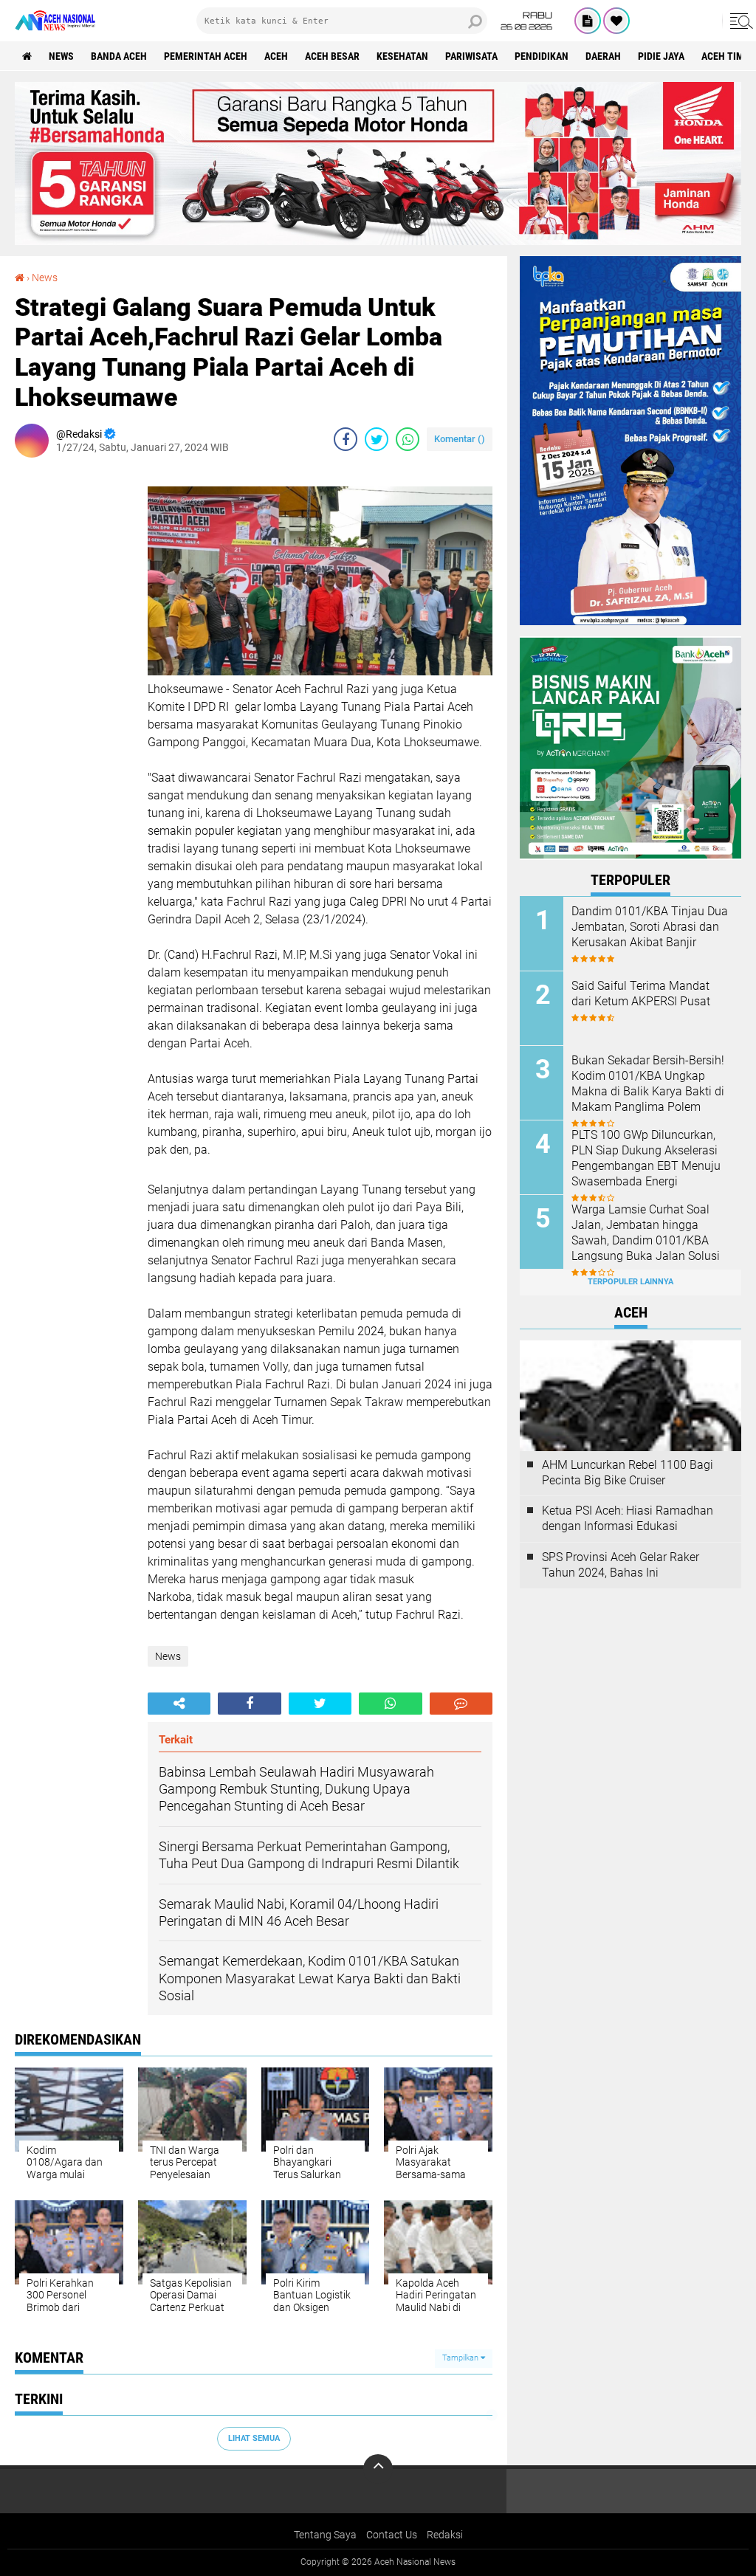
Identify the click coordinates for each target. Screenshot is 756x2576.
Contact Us (392, 2535)
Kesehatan (402, 56)
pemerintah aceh (206, 56)
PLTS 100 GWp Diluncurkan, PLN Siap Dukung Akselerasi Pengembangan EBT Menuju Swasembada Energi (646, 1158)
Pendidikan (542, 56)
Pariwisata (471, 56)
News (61, 56)
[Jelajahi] (739, 21)
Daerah (603, 56)
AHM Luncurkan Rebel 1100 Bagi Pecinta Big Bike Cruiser (628, 1473)
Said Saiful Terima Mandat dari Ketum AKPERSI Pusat (641, 993)
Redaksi (445, 2535)
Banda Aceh (119, 56)
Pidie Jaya (661, 56)
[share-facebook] (346, 439)
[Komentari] (461, 1704)
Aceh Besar (332, 56)
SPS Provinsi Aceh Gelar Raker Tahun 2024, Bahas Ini (621, 1565)
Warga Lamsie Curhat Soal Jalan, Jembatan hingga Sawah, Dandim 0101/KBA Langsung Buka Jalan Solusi (646, 1232)
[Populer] (616, 21)
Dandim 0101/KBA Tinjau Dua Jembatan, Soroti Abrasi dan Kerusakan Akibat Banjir (650, 927)
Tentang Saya (325, 2535)
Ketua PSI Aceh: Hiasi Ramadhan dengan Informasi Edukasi (628, 1518)
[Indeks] (588, 21)
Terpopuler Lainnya (630, 1282)
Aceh (276, 56)
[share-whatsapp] (408, 439)
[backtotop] (378, 2469)
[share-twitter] (377, 439)
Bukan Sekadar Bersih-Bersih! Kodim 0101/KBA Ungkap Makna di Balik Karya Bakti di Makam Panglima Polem (648, 1083)
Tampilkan (461, 2358)
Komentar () (460, 439)
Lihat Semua (254, 2438)
